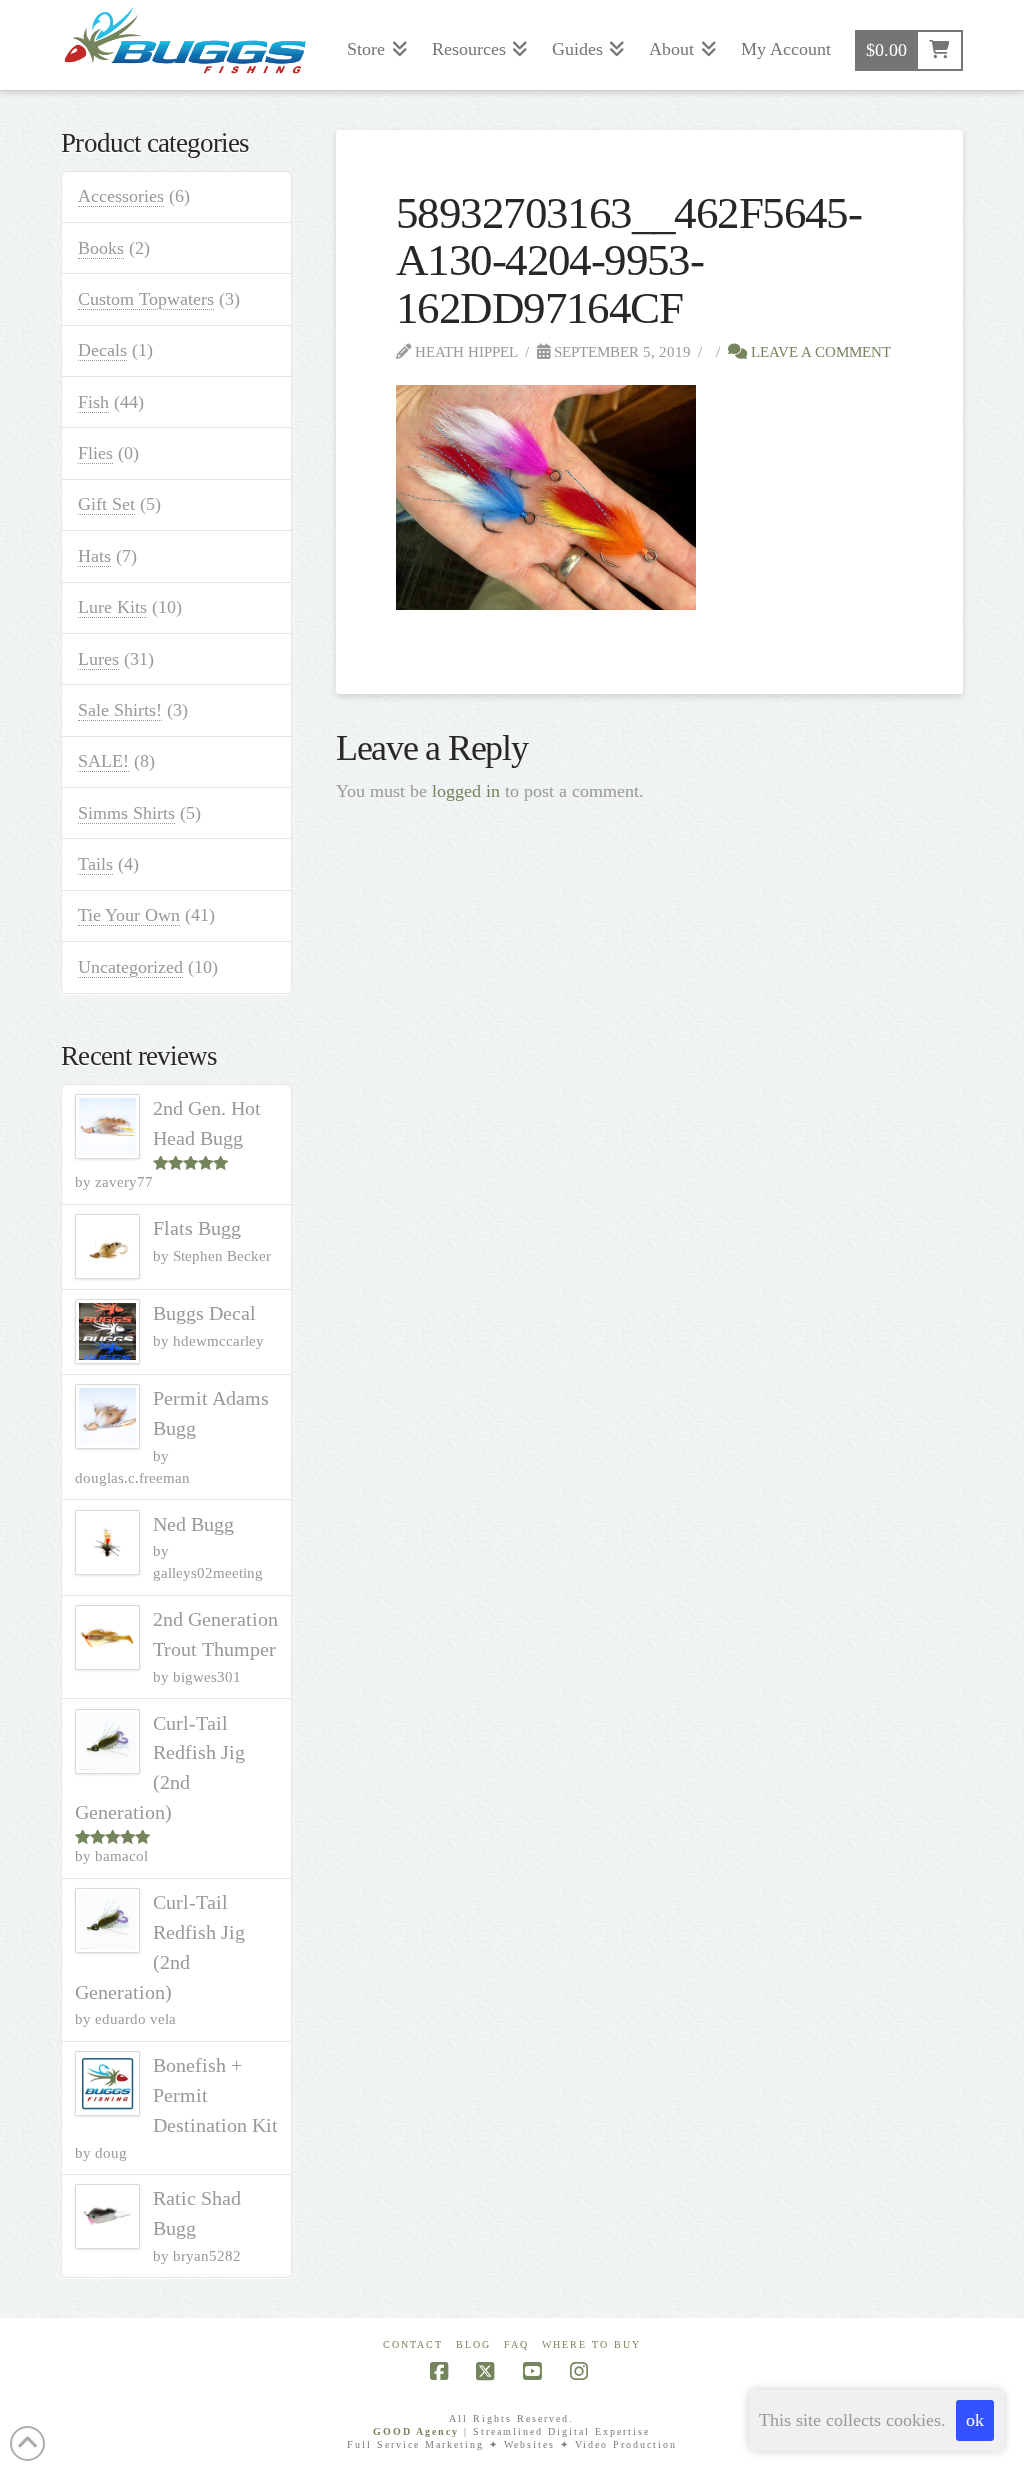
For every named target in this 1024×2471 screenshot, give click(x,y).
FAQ (516, 2344)
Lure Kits (112, 607)
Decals (102, 350)
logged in (466, 791)
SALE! (103, 761)
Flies (95, 453)
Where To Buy (591, 2344)
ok (975, 2420)
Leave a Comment (819, 351)
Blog (473, 2344)
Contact (413, 2344)
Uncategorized (130, 967)
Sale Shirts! (120, 710)
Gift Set (106, 504)
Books (101, 248)
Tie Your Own (129, 915)
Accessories (121, 196)
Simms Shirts (126, 813)
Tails (95, 864)
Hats (94, 556)
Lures (98, 659)
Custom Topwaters (146, 299)
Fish (93, 402)
